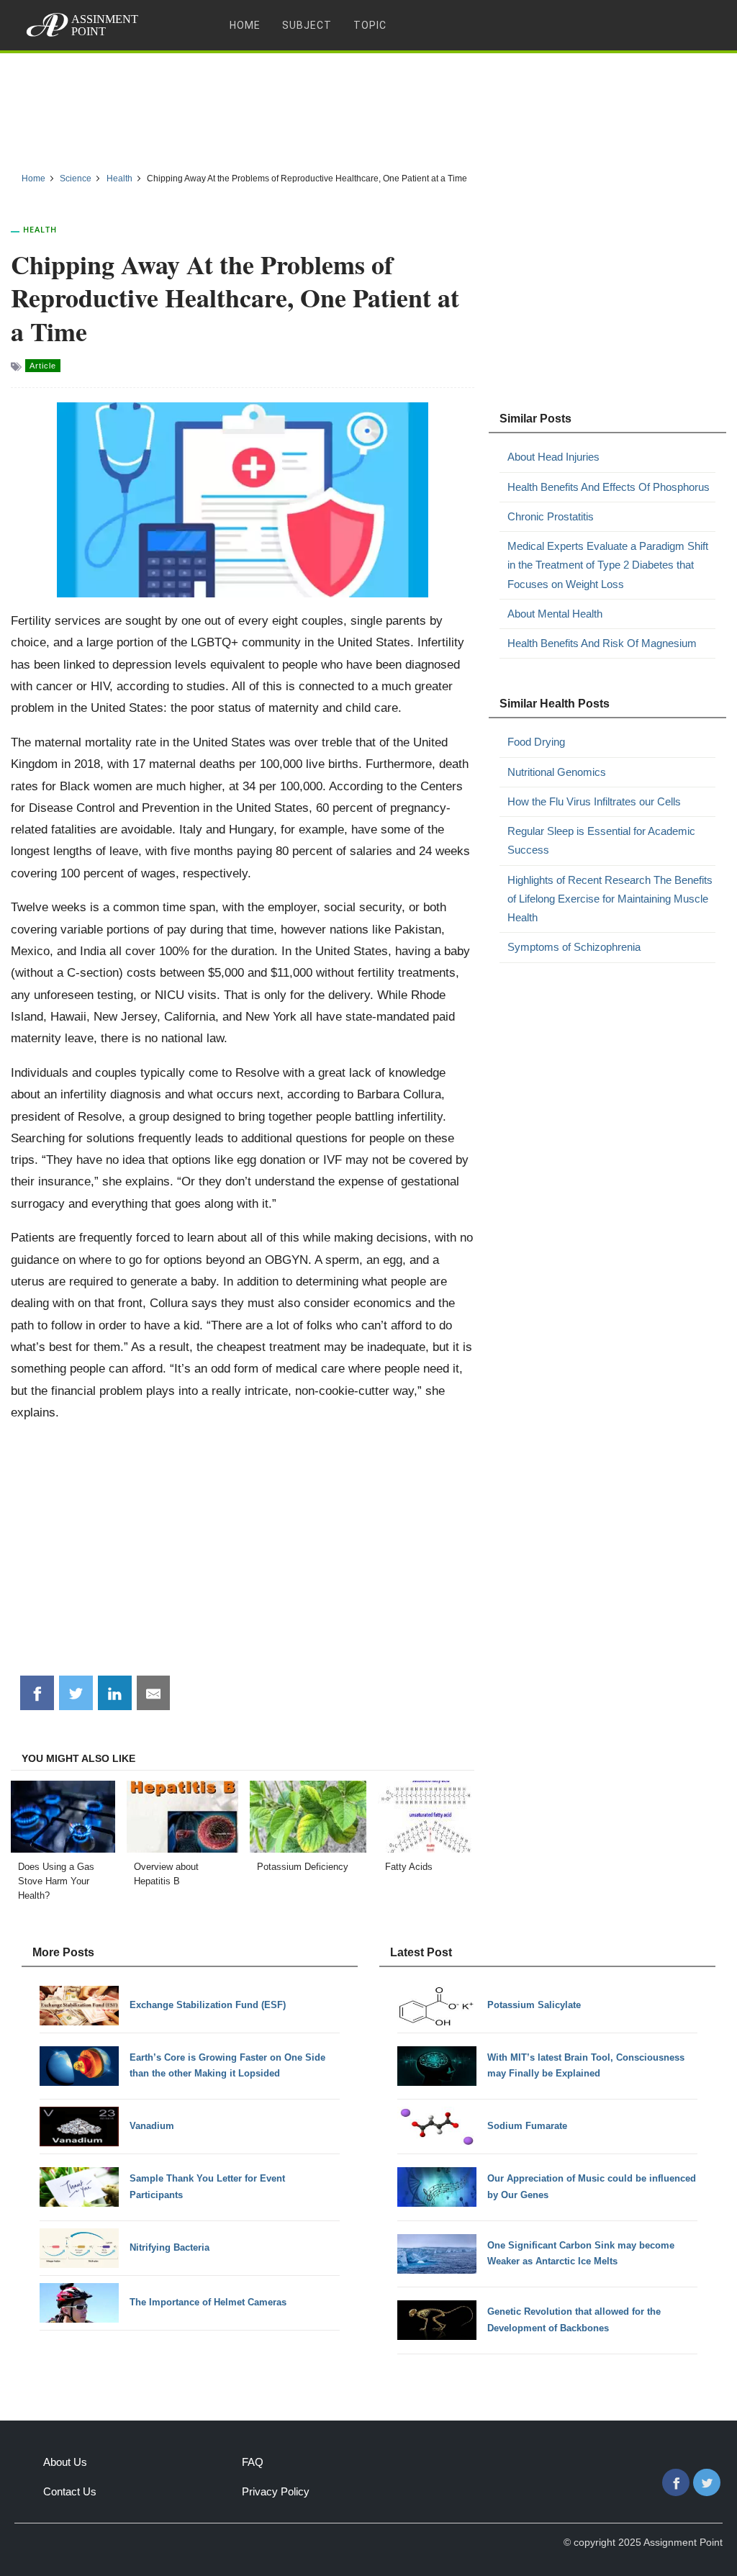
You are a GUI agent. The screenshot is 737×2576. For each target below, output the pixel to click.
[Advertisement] (368, 107)
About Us (65, 2462)
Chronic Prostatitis (551, 516)
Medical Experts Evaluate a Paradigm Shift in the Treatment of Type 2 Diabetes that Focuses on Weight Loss (608, 565)
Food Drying (536, 742)
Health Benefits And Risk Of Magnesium (602, 643)
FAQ (253, 2462)
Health (40, 229)
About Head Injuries (553, 457)
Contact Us (70, 2491)
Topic (370, 25)
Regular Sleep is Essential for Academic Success (601, 840)
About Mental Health (555, 614)
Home (245, 25)
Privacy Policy (276, 2491)
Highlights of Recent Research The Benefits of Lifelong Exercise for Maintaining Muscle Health (610, 899)
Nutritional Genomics (557, 772)
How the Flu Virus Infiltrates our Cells (594, 801)
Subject (307, 25)
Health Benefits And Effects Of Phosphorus (609, 487)
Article (43, 366)
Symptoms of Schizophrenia (574, 947)
